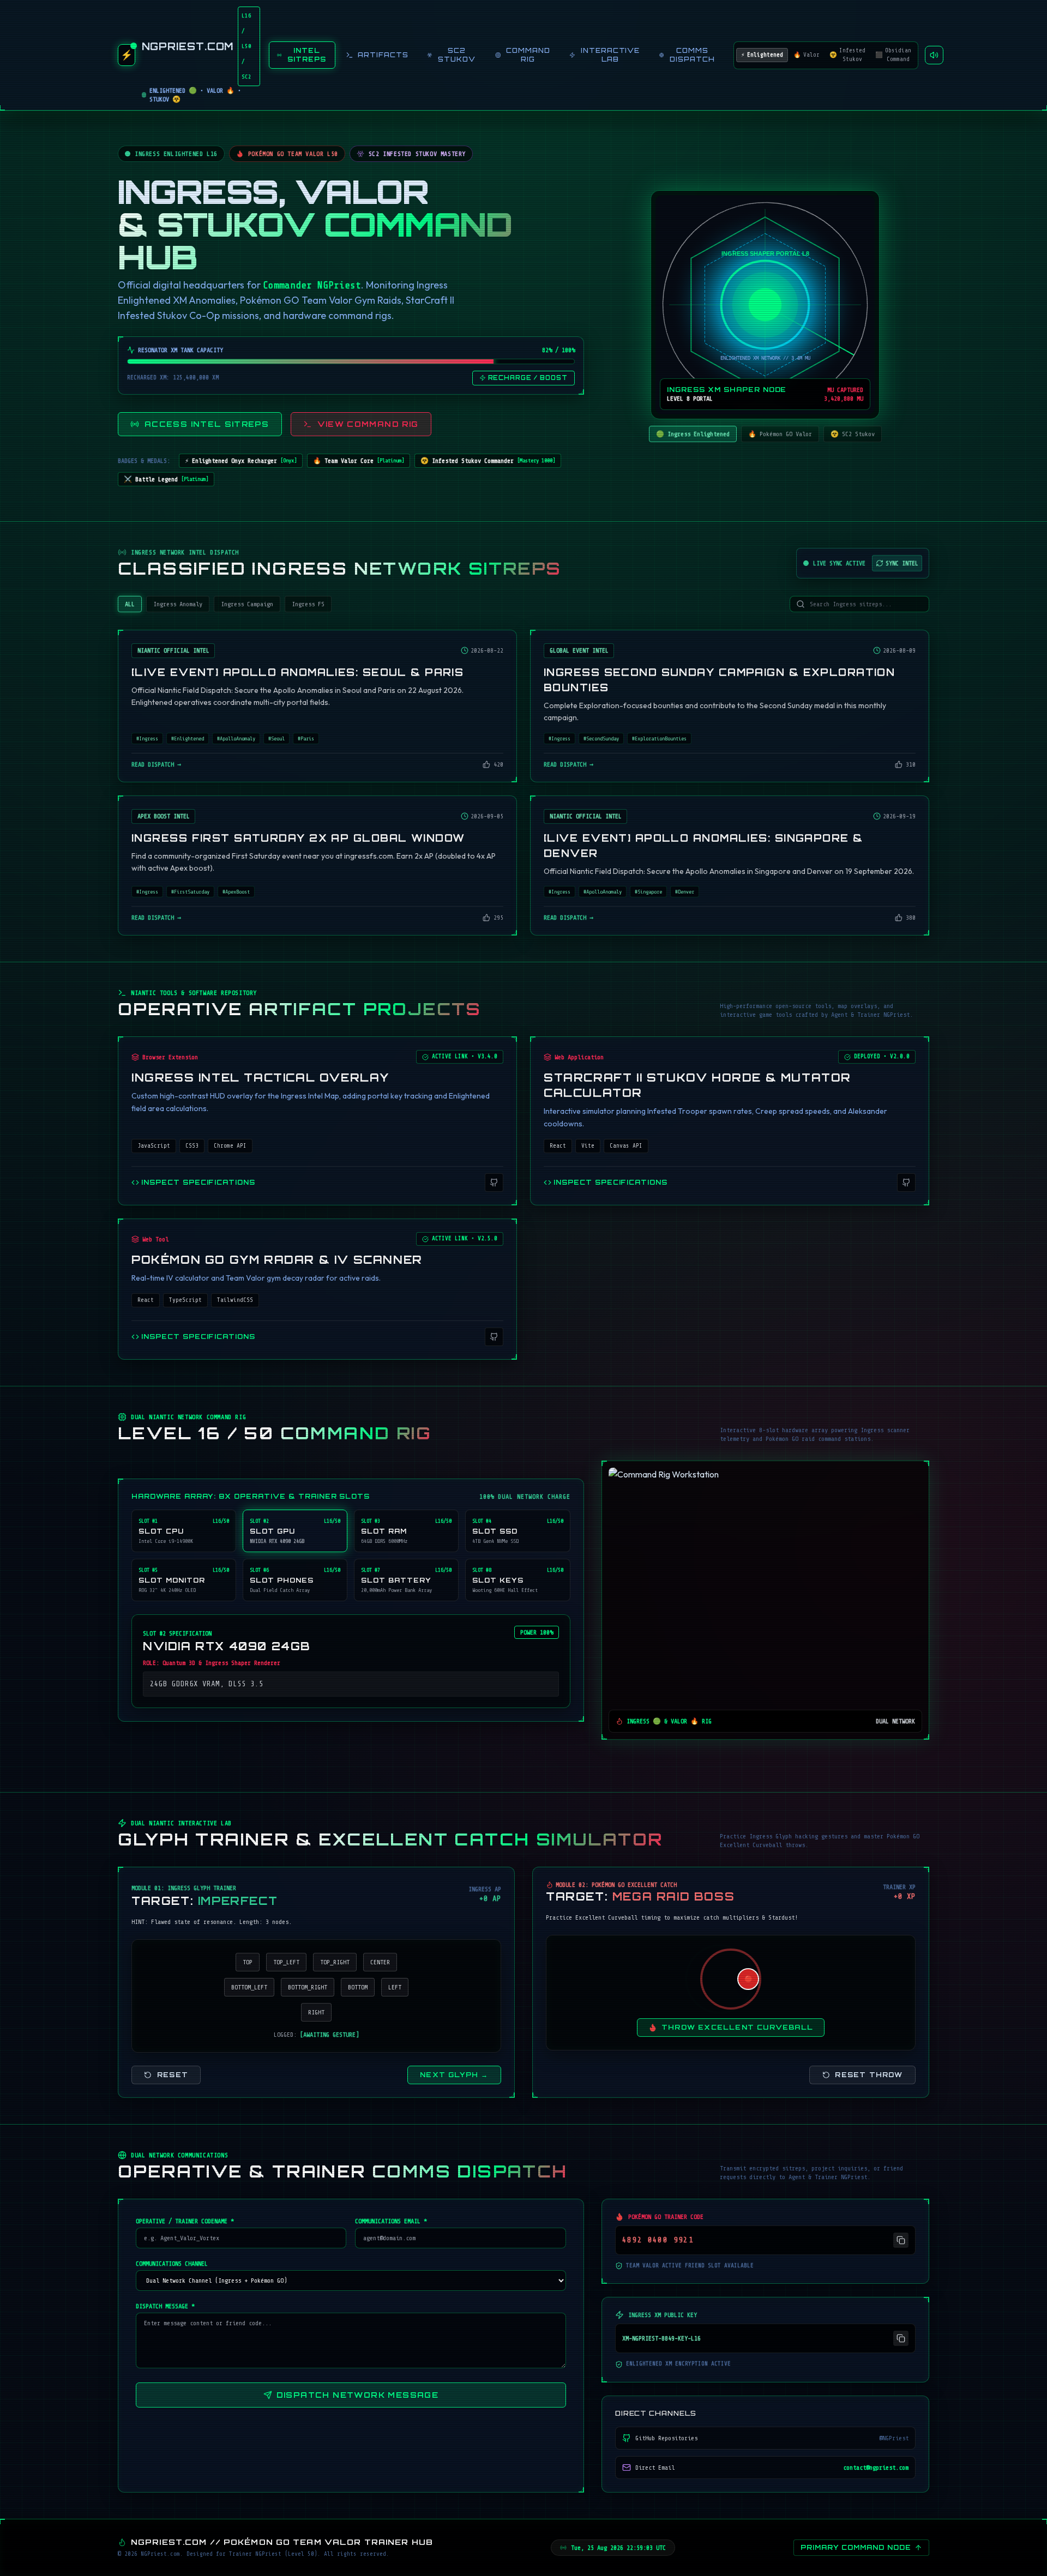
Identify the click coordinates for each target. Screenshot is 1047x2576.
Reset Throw (869, 2075)
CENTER (380, 1962)
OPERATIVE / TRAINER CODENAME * (185, 2221)
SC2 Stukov (457, 55)
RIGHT (316, 2012)
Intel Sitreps (307, 55)
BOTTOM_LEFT (249, 1987)
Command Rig (528, 55)
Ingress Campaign (247, 604)
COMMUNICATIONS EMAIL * (391, 2221)
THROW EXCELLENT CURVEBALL (737, 2027)
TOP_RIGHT (335, 1962)
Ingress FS (308, 604)
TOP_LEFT (286, 1962)
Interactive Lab (610, 55)
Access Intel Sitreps (207, 424)
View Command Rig (368, 424)
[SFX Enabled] (934, 55)
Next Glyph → (454, 2075)
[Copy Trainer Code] (901, 2240)
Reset (173, 2075)
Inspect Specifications (198, 1182)
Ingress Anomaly (178, 604)
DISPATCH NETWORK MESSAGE (358, 2395)
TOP (248, 1962)
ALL (130, 604)
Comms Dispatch (692, 55)
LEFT (395, 1987)
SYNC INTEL (902, 563)
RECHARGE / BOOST (528, 378)
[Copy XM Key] (901, 2338)
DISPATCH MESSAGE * (165, 2306)
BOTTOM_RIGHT (308, 1987)
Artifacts (383, 55)
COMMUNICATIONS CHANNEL (172, 2264)
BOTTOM (358, 1987)
